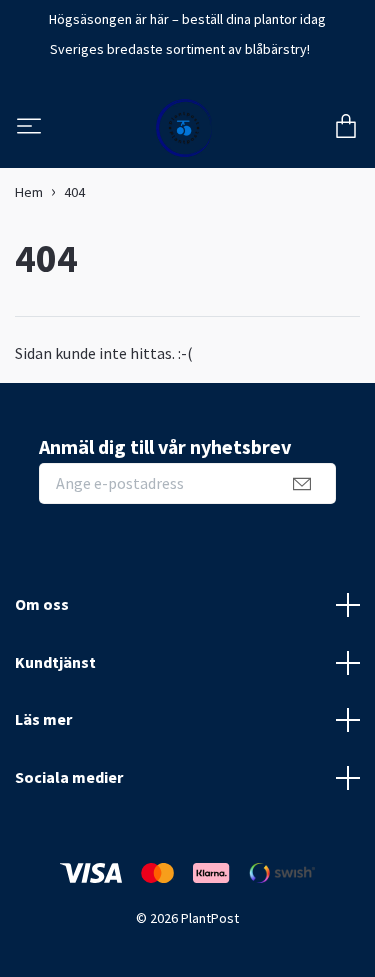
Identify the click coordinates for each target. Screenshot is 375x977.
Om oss (42, 604)
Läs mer (43, 719)
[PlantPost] (184, 128)
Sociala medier (69, 777)
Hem (29, 192)
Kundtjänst (55, 662)
